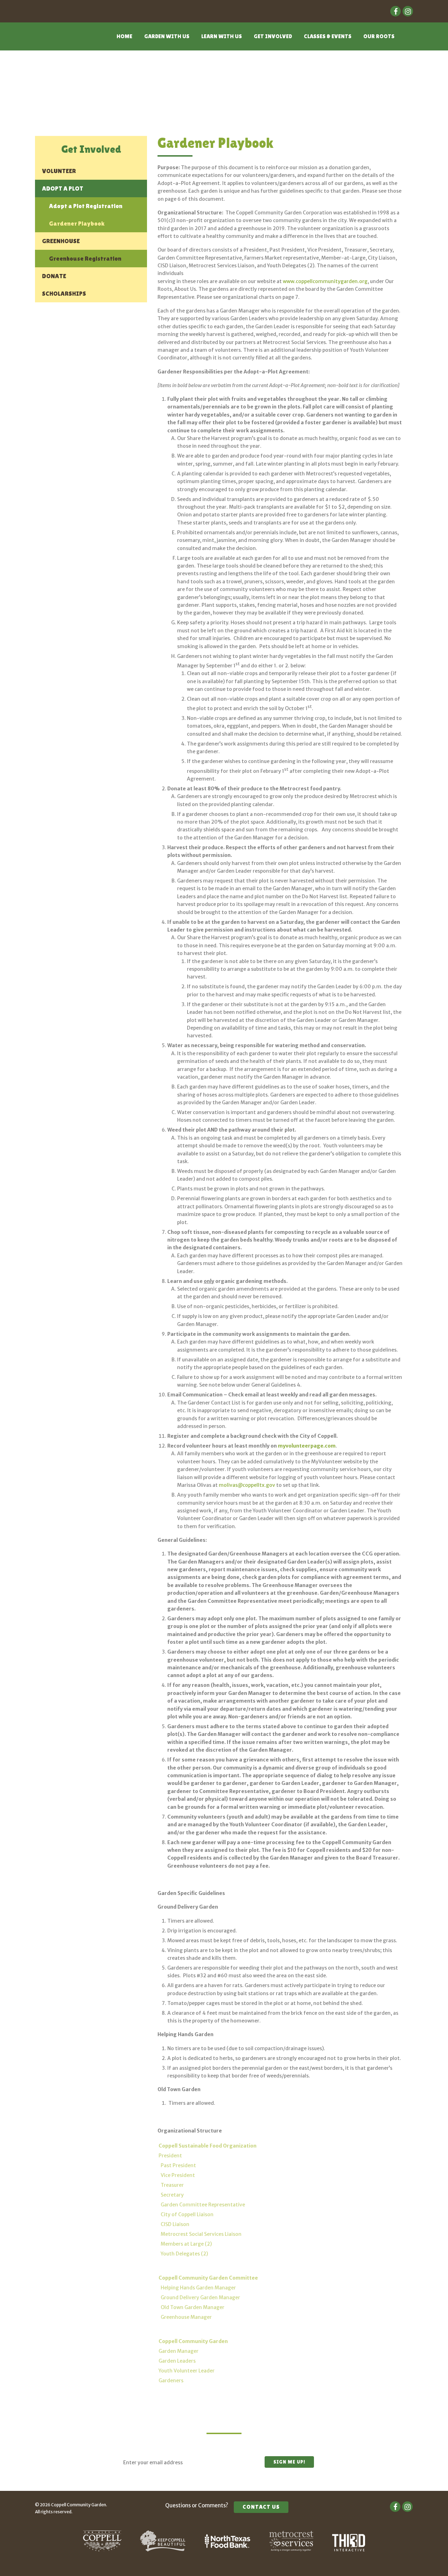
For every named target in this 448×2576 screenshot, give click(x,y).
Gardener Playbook (77, 223)
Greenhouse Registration (85, 258)
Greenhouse (61, 241)
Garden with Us (167, 36)
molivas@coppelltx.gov (247, 1485)
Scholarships (64, 293)
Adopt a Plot (63, 188)
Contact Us (261, 2507)
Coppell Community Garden (62, 41)
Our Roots (379, 36)
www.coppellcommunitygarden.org (325, 281)
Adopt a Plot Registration (86, 206)
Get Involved (273, 36)
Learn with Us (222, 36)
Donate (54, 276)
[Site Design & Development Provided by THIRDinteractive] (349, 2550)
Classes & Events (328, 36)
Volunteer (59, 171)
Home (124, 36)
